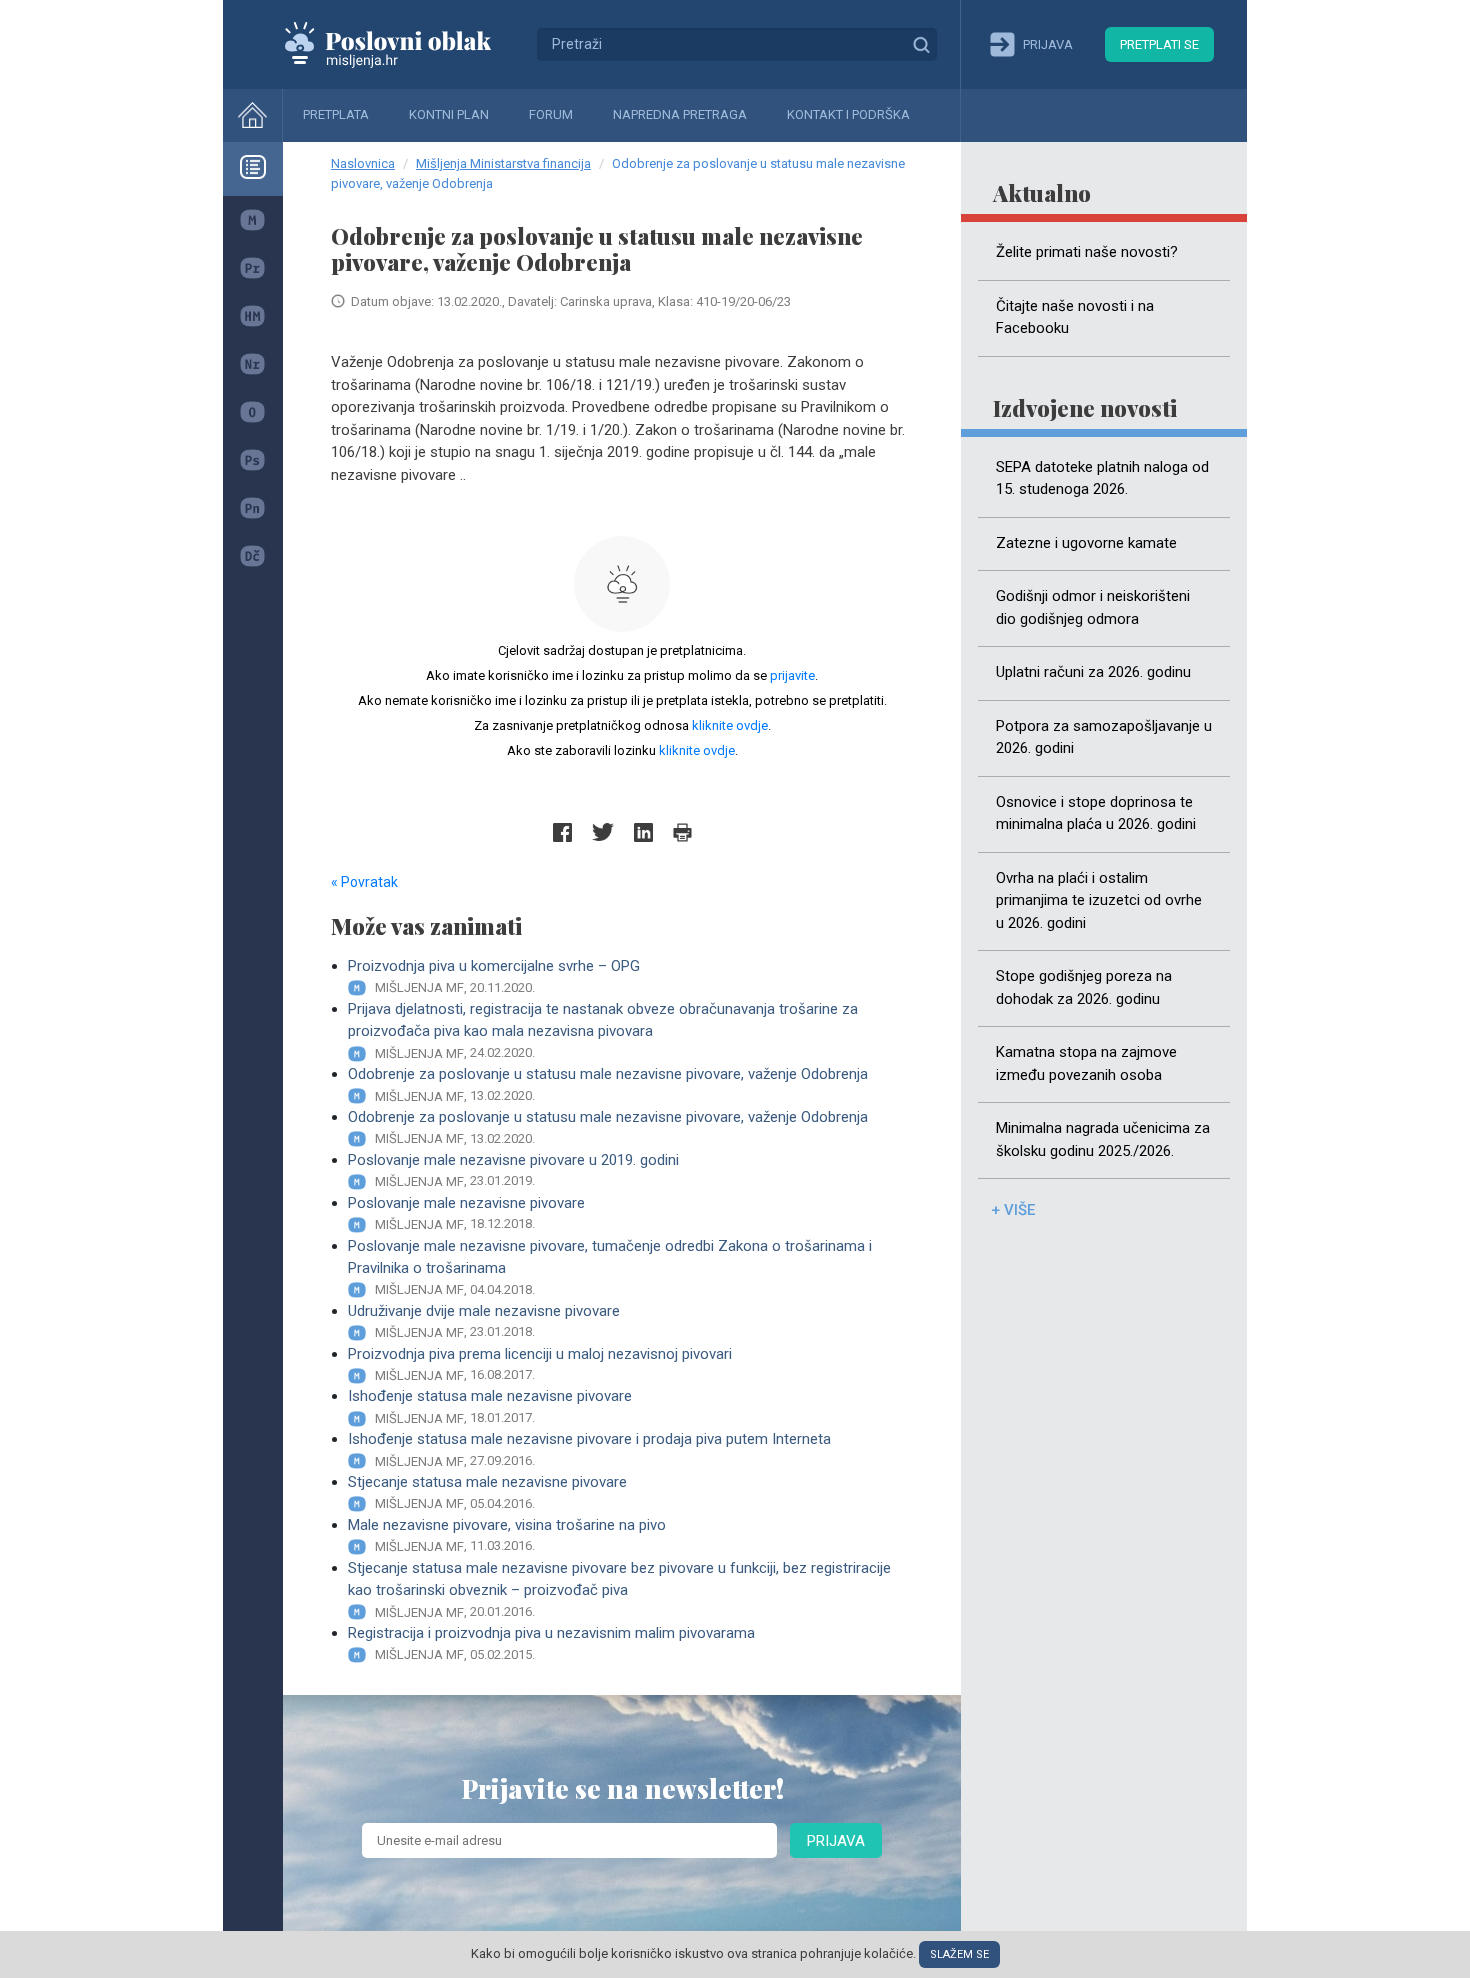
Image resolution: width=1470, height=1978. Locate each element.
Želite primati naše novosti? (1087, 252)
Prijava (836, 1841)
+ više (1013, 1210)
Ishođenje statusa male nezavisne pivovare (490, 1406)
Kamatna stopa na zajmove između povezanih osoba (1086, 1063)
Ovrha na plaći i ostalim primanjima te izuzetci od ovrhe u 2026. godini (1099, 900)
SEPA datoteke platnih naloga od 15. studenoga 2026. (1102, 478)
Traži (921, 44)
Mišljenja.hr (403, 44)
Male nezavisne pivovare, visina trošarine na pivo (507, 1535)
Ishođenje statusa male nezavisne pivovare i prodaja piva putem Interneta (589, 1449)
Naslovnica (363, 163)
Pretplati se (1159, 44)
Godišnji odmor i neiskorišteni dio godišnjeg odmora (1093, 607)
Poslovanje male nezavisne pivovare (466, 1213)
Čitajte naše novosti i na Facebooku (1075, 317)
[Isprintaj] (682, 832)
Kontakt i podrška (848, 114)
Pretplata (336, 114)
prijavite (792, 675)
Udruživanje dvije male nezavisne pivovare (484, 1321)
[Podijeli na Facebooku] (562, 832)
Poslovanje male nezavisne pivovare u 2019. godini (513, 1170)
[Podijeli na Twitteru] (603, 832)
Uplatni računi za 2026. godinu (1093, 672)
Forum (551, 114)
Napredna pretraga (680, 114)
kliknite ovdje (730, 725)
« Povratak (364, 882)
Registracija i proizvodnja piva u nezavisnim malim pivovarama (551, 1643)
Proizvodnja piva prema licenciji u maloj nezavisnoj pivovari (540, 1364)
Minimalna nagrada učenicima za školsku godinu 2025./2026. (1103, 1139)
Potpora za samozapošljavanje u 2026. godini (1104, 737)
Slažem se (959, 1954)
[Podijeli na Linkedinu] (643, 832)
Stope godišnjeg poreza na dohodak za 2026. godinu (1084, 987)
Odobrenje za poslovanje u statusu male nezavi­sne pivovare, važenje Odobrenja (608, 1084)
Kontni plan (449, 114)
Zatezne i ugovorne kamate (1086, 543)
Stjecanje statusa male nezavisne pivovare (487, 1492)
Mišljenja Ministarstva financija (503, 163)
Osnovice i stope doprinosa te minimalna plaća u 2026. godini (1096, 813)
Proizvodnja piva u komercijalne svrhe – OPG (494, 976)
